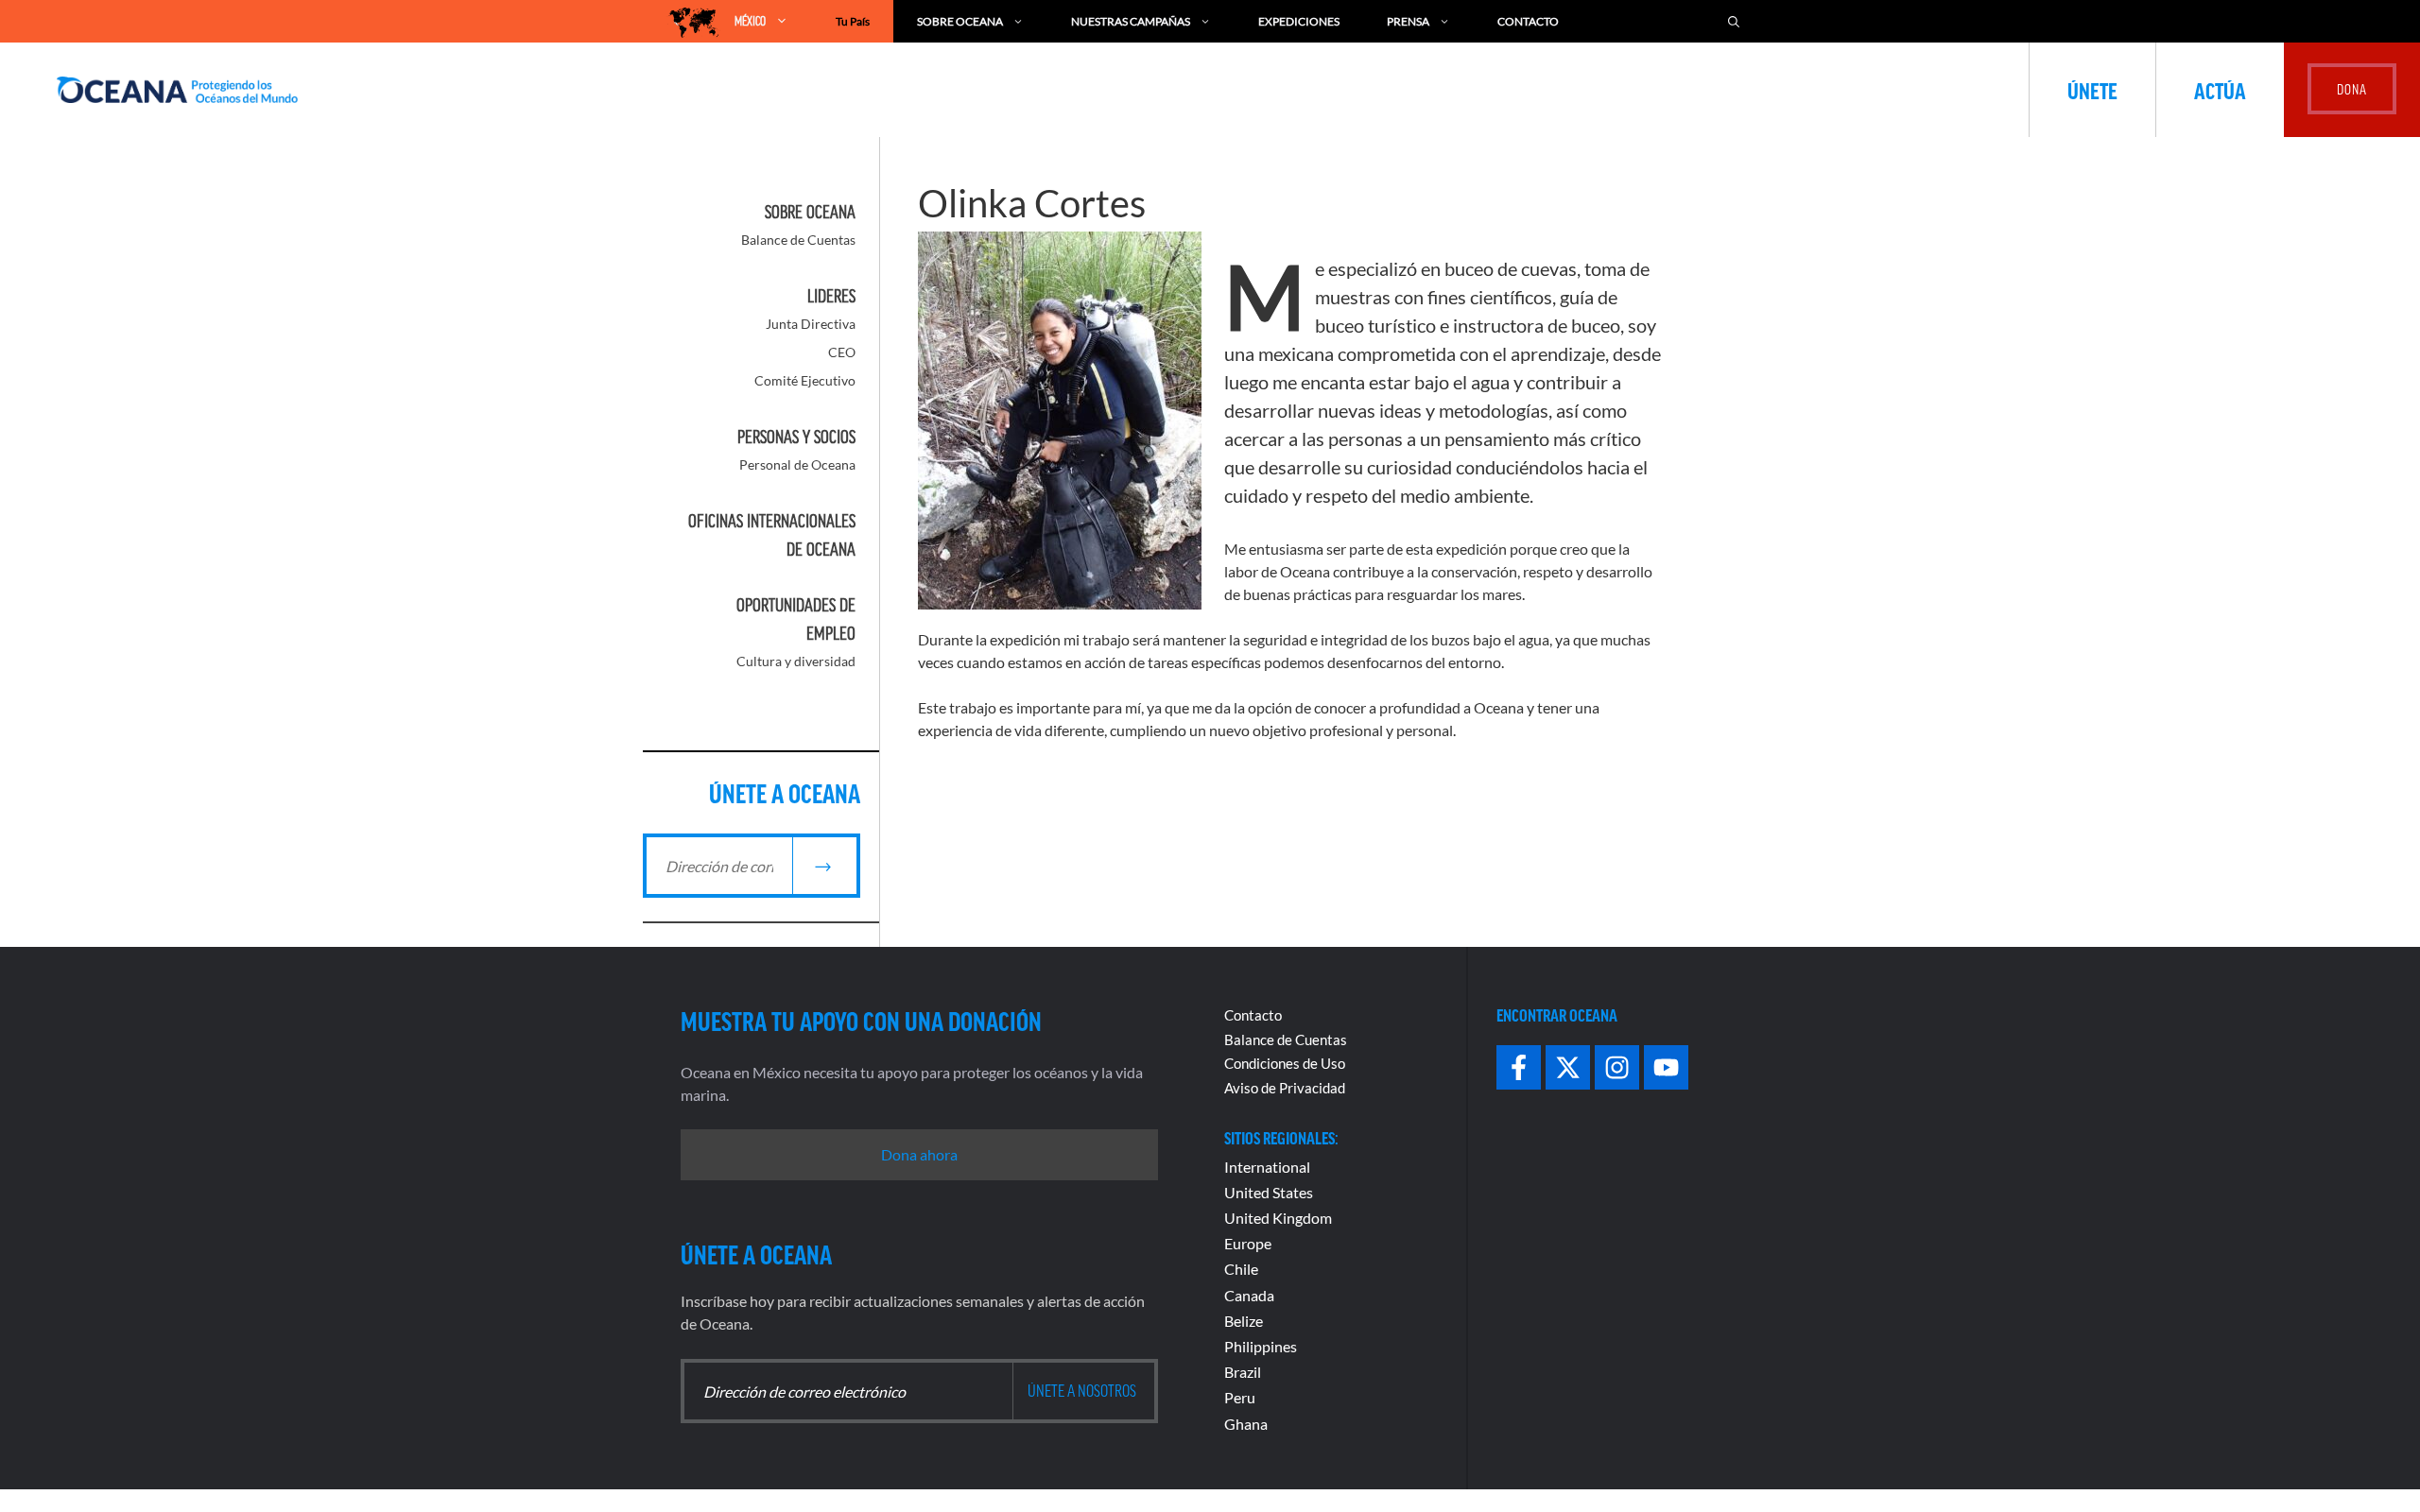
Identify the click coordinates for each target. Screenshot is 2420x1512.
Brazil (1243, 1372)
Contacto (1528, 21)
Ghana (1246, 1424)
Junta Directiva (811, 324)
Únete (2092, 90)
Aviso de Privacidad (1285, 1088)
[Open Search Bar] (1734, 21)
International (1267, 1167)
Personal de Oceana (797, 464)
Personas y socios (796, 437)
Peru (1240, 1397)
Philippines (1261, 1346)
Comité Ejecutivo (805, 380)
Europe (1248, 1243)
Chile (1241, 1269)
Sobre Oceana (960, 21)
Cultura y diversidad (796, 661)
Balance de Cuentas (798, 240)
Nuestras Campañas (1131, 21)
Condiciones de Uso (1285, 1063)
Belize (1244, 1321)
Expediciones (1299, 21)
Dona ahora (919, 1154)
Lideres (831, 296)
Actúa (2220, 90)
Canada (1249, 1295)
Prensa (1408, 21)
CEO (842, 352)
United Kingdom (1278, 1218)
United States (1269, 1192)
